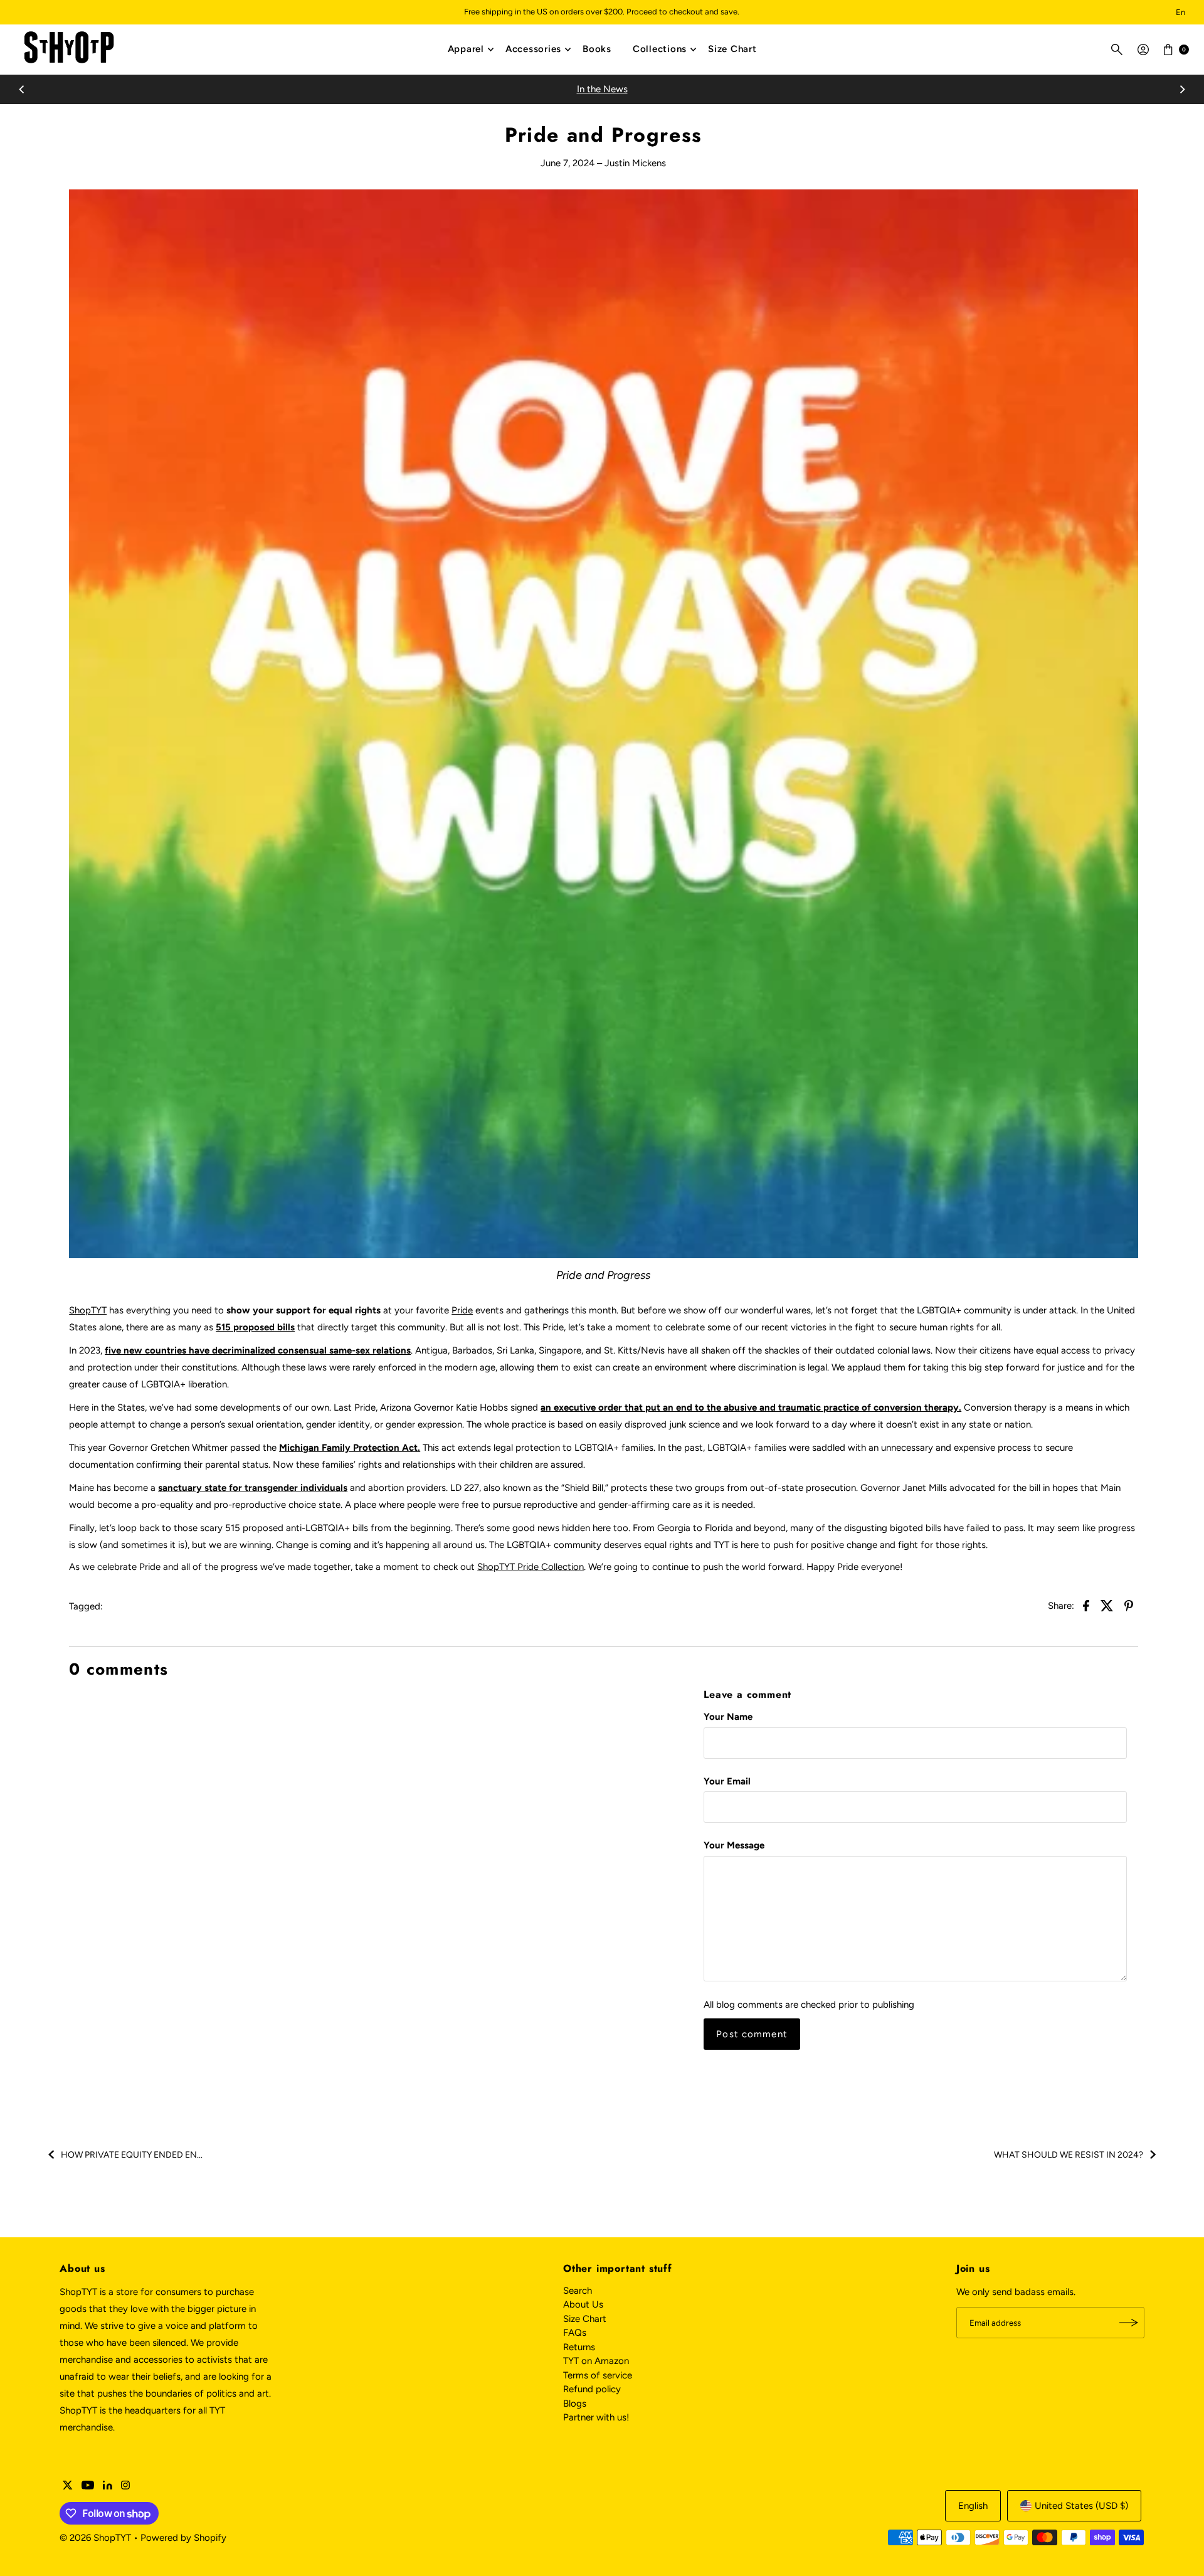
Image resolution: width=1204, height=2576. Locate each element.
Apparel (466, 49)
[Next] (1182, 89)
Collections (660, 49)
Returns (579, 2347)
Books (597, 49)
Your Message (734, 1845)
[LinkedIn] (108, 2486)
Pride (462, 1310)
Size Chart (732, 49)
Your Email (727, 1781)
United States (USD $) (1081, 2506)
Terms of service (598, 2375)
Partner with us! (596, 2417)
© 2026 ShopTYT (95, 2538)
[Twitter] (68, 2486)
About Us (583, 2304)
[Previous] (22, 89)
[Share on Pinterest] (1129, 1605)
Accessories (533, 49)
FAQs (575, 2333)
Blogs (575, 2404)
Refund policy (592, 2389)
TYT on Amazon (596, 2361)
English (973, 2506)
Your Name (728, 1717)
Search (578, 2291)
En (1180, 12)
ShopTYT (88, 1310)
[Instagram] (125, 2486)
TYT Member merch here (653, 89)
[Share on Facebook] (1086, 1605)
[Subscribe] (1129, 2323)
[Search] (1117, 50)
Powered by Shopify (183, 2538)
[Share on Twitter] (1107, 1605)
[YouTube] (88, 2486)
